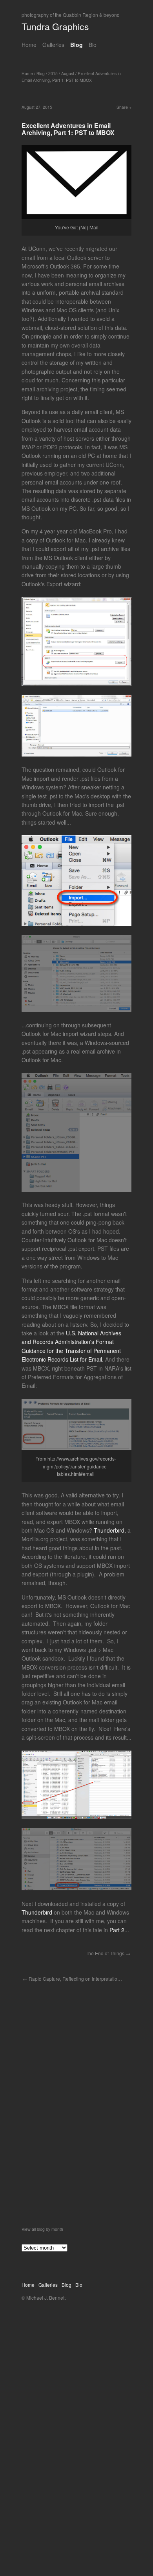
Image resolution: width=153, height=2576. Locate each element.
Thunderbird (37, 1912)
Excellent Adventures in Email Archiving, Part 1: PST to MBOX (71, 77)
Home (29, 45)
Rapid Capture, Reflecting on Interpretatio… (75, 1979)
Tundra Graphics (55, 26)
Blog (76, 45)
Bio (93, 45)
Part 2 (117, 1930)
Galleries (53, 45)
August (68, 73)
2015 (53, 73)
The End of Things (105, 1953)
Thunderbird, (110, 1530)
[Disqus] (76, 2126)
